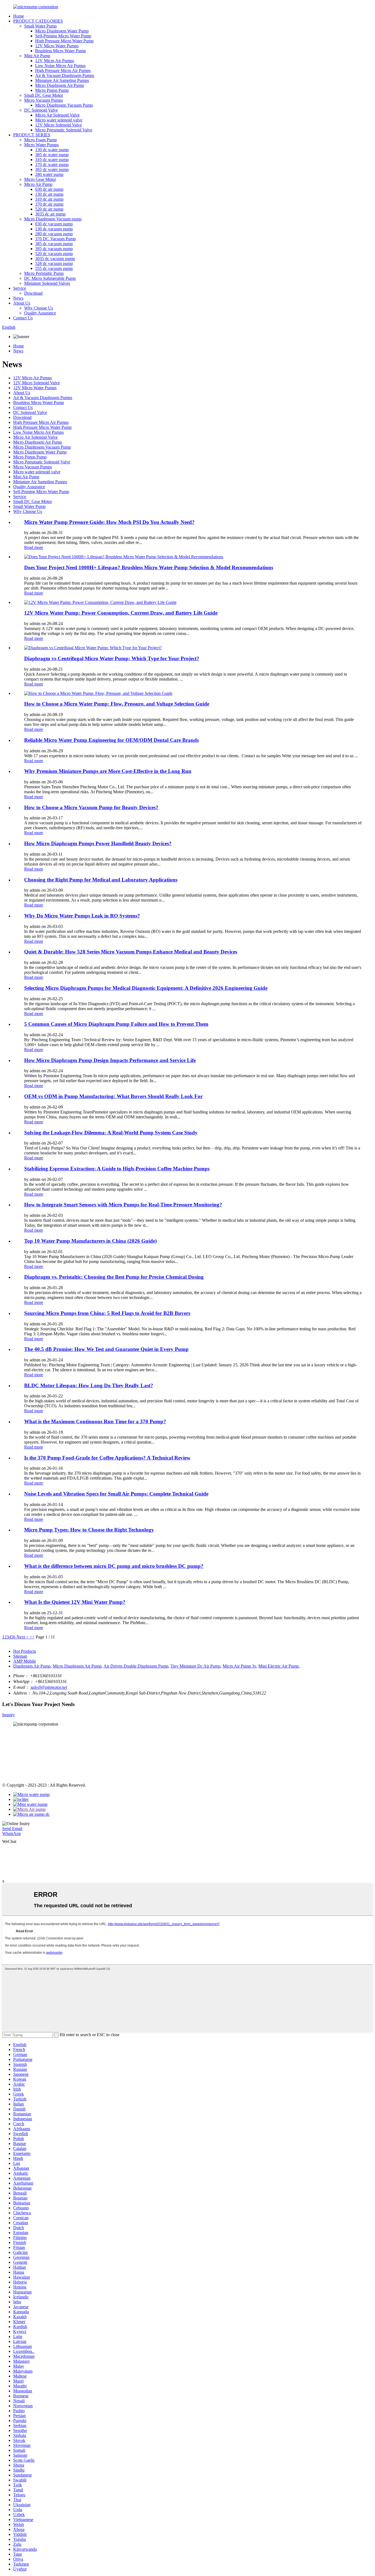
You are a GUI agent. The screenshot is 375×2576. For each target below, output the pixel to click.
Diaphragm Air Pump (32, 1666)
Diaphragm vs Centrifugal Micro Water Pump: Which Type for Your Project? (112, 658)
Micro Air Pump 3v (239, 1666)
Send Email (12, 1829)
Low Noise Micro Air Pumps (60, 66)
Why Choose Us (39, 308)
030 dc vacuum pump (54, 224)
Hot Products (25, 1651)
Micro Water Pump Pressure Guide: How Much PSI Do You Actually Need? (109, 522)
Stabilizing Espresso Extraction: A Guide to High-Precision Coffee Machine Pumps (117, 1169)
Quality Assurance (40, 313)
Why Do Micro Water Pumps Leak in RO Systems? (82, 916)
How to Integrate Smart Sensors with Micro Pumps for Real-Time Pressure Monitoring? (123, 1205)
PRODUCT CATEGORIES (38, 21)
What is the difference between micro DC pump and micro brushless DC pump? (114, 1566)
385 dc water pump (52, 155)
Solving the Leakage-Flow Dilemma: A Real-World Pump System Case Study (111, 1133)
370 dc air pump (49, 204)
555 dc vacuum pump (54, 268)
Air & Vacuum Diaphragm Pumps (65, 75)
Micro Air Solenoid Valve (57, 115)
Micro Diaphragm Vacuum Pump (64, 105)
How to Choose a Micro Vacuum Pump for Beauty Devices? (91, 807)
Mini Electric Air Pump (279, 1666)
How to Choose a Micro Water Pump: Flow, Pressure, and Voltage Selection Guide (117, 704)
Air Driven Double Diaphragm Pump (136, 1666)
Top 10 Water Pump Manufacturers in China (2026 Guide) (90, 1241)
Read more (34, 547)
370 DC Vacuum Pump (55, 239)
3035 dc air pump (50, 214)
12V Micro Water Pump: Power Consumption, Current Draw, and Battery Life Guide (121, 613)
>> (32, 1637)
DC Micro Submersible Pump (50, 278)
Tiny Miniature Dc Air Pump (195, 1666)
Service (20, 288)
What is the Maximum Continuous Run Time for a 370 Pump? (95, 1421)
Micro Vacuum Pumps (44, 100)
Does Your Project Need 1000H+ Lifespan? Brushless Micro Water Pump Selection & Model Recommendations (149, 567)
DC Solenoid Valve (41, 110)
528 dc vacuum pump (54, 263)
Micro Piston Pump (52, 90)
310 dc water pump (52, 160)
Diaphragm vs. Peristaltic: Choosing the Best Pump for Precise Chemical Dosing (114, 1277)
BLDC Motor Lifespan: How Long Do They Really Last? (89, 1385)
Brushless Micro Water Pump (61, 51)
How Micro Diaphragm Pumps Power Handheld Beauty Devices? (98, 843)
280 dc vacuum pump (54, 234)
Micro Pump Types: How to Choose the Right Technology (89, 1530)
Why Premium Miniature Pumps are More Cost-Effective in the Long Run (108, 771)
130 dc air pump (49, 194)
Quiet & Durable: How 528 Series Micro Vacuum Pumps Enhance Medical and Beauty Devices (131, 952)
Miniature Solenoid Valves (47, 283)
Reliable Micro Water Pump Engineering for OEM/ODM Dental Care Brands (111, 740)
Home (19, 16)
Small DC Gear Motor (44, 95)
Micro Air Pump (38, 184)
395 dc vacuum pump (54, 249)
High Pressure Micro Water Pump (64, 41)
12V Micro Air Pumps (54, 61)
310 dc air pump (49, 199)
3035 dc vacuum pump (55, 259)
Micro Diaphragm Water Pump (62, 31)
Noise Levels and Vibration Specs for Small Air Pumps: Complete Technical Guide (116, 1494)
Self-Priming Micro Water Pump (63, 36)
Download (33, 293)
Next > (23, 1637)
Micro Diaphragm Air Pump (60, 85)
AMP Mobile (25, 1661)
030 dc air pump (49, 189)
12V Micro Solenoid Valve (58, 125)
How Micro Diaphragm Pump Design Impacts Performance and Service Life (110, 1060)
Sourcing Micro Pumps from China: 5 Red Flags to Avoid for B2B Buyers (107, 1313)
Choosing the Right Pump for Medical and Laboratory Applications (101, 880)
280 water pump (49, 174)
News (18, 298)
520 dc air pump (49, 209)
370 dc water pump (52, 165)
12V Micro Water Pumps (57, 46)
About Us (22, 303)
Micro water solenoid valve (59, 120)
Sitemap (20, 1656)
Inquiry (9, 1715)
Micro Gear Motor (40, 179)
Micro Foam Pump (40, 140)
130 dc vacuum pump (54, 229)
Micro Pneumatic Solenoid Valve (64, 130)
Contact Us (23, 318)
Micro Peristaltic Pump (44, 273)
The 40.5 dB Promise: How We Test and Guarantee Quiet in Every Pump (106, 1349)
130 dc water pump (52, 150)
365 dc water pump (52, 169)
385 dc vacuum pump (54, 244)
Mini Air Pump (37, 56)
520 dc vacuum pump (54, 254)
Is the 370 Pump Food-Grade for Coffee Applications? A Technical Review (107, 1458)
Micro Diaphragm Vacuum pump (53, 219)
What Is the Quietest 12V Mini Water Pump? (75, 1602)
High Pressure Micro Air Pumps (63, 71)
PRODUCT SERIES (32, 135)
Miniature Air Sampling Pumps (62, 80)
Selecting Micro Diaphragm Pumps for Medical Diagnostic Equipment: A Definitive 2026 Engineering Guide (146, 988)
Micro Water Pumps (41, 145)
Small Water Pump (40, 26)
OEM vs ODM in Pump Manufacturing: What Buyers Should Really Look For (113, 1096)
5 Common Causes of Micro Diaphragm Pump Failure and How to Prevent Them (116, 1024)
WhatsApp (12, 1833)
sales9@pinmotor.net (49, 1687)
